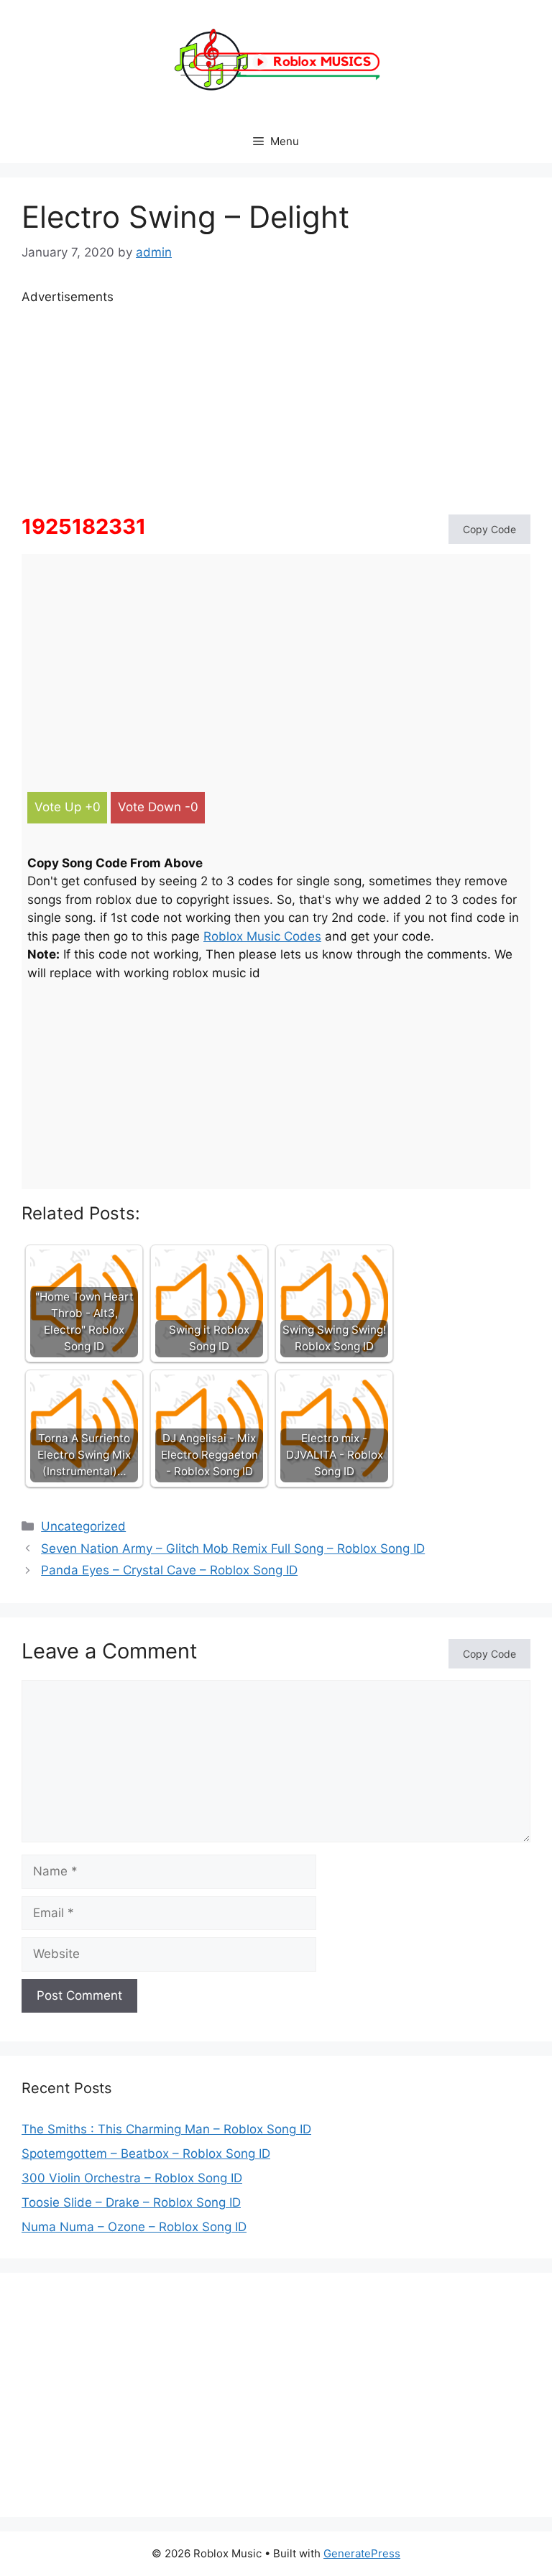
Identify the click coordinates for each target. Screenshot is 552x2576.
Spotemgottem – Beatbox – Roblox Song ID (146, 2153)
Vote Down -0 (158, 807)
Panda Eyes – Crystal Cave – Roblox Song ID (169, 1570)
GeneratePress (362, 2553)
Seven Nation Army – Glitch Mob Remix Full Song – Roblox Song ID (233, 1548)
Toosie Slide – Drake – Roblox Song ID (131, 2202)
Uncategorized (83, 1526)
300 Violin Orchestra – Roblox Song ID (132, 2178)
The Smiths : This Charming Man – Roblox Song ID (166, 2129)
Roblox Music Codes (262, 936)
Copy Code (489, 529)
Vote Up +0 (68, 807)
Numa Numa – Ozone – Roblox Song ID (134, 2227)
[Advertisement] (276, 407)
